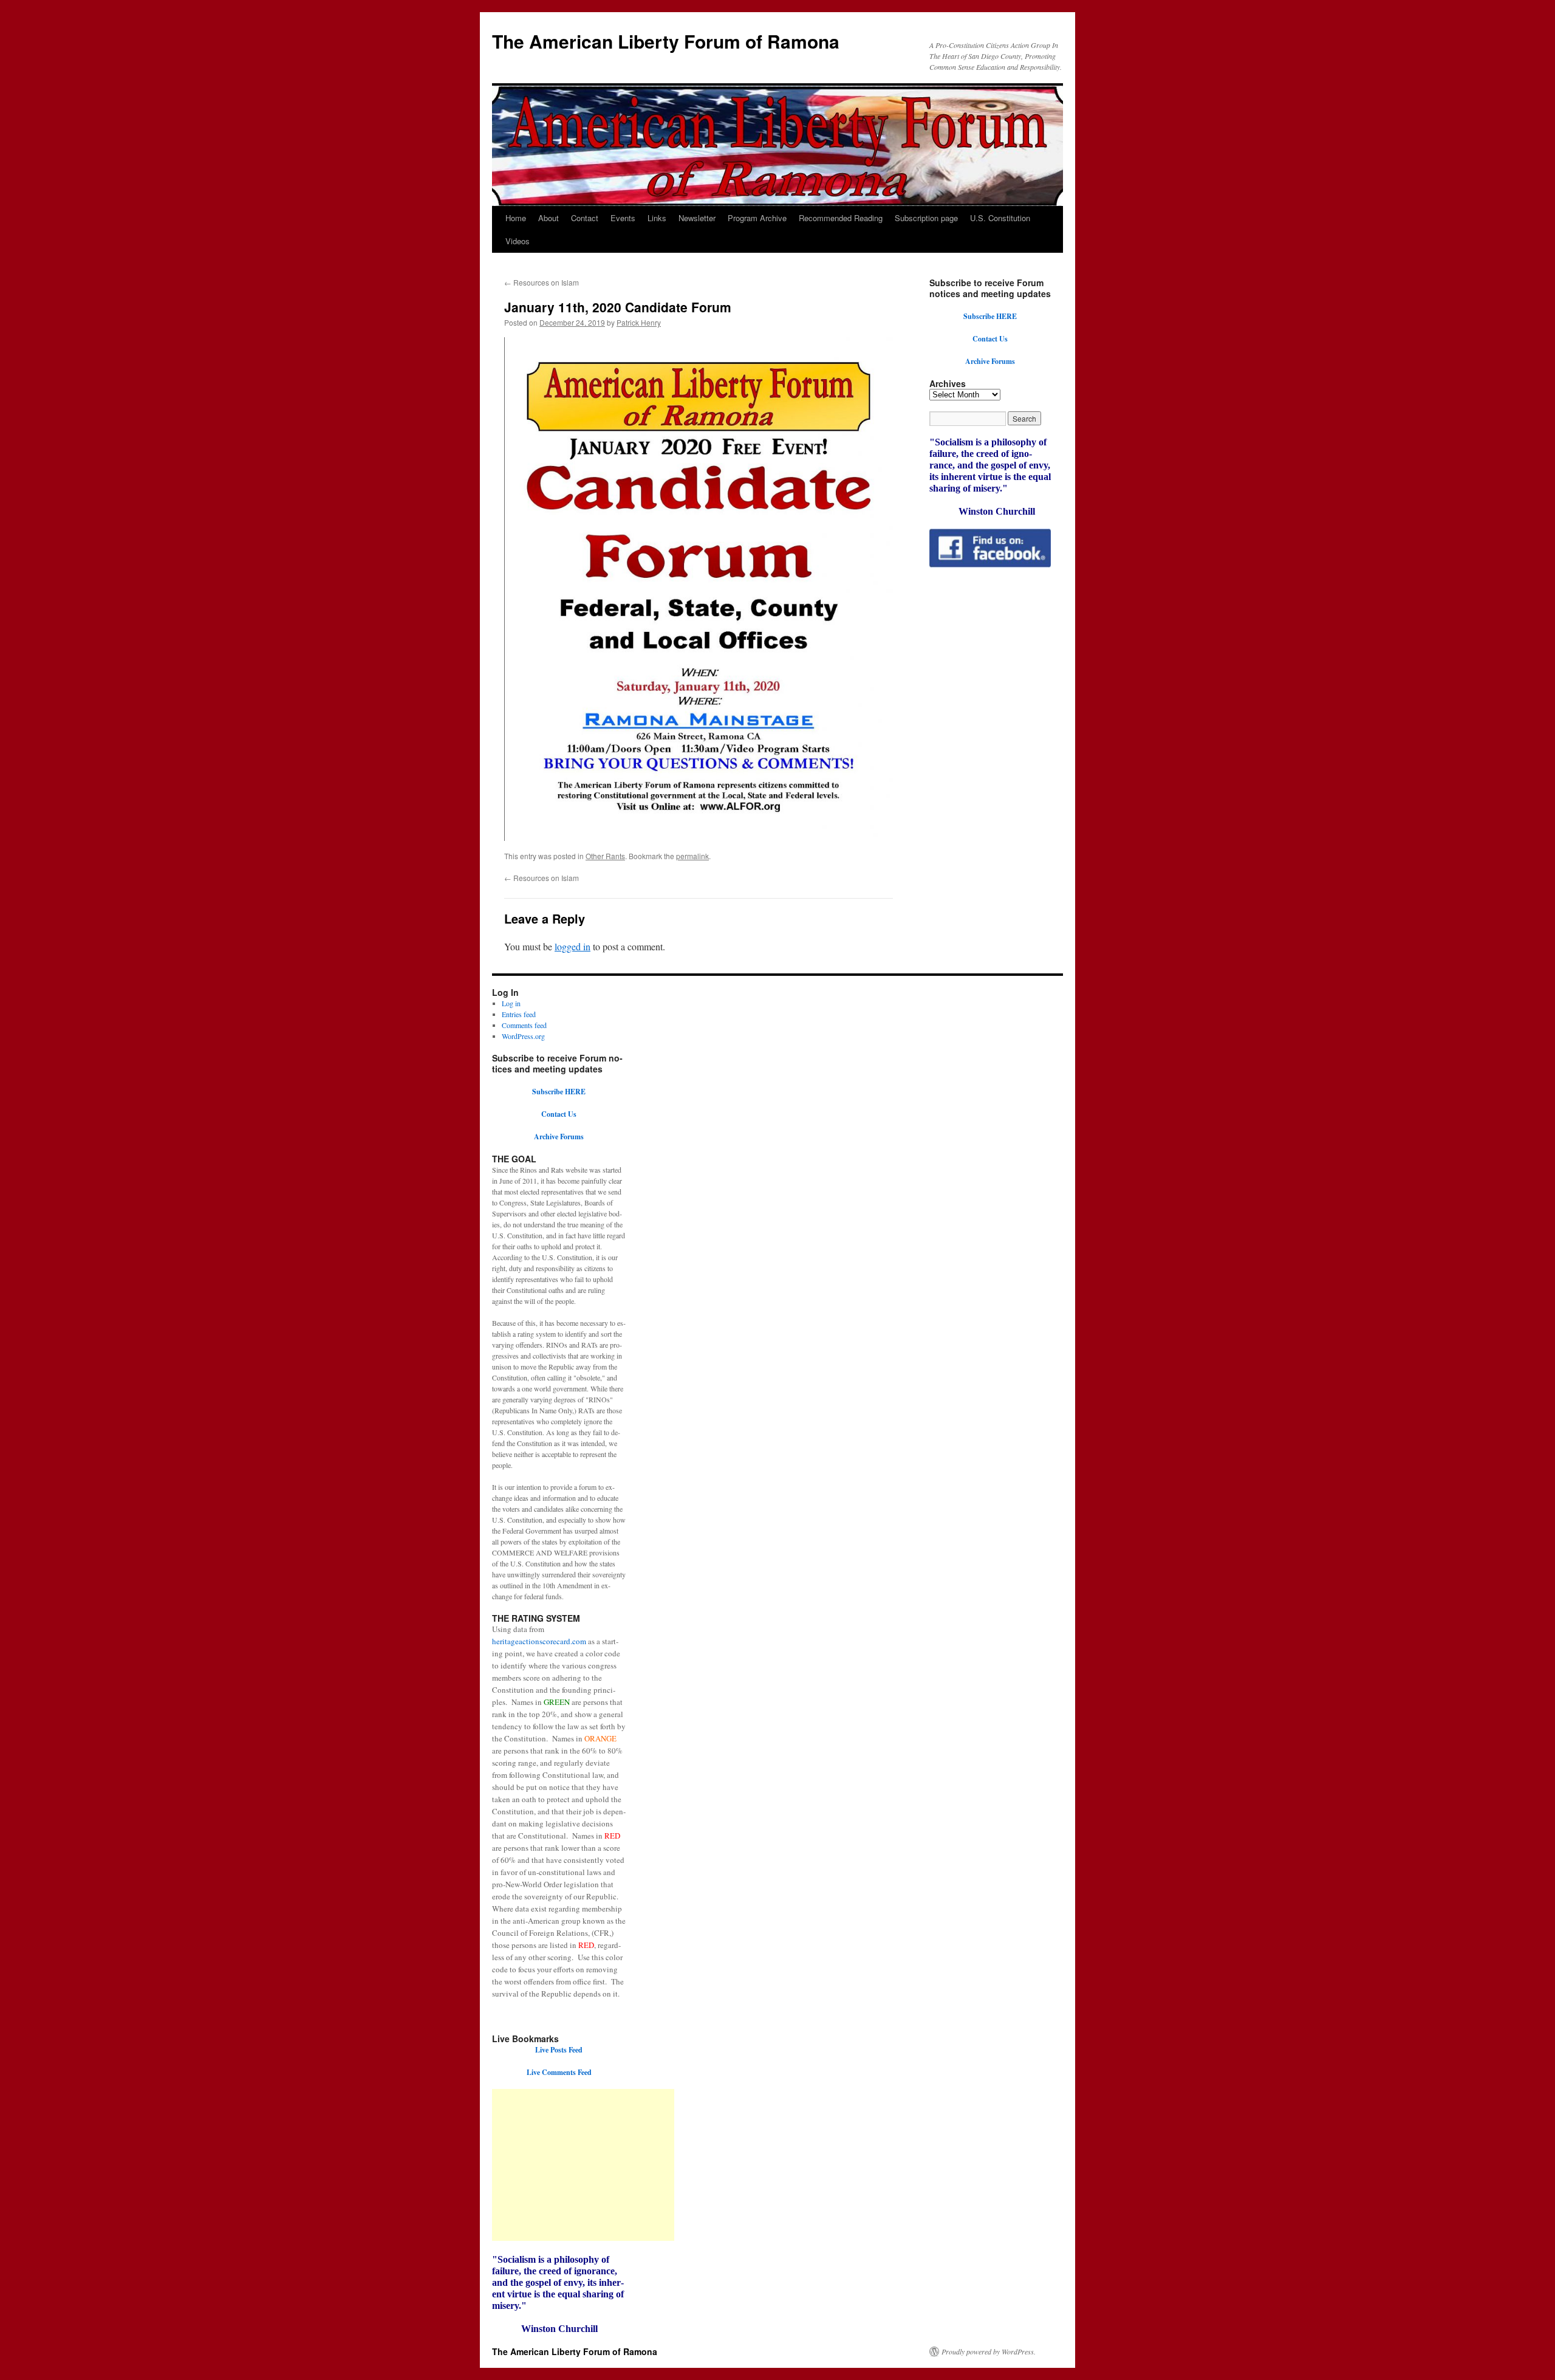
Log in (511, 1003)
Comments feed (524, 1025)
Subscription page (926, 218)
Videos (518, 241)
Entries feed (519, 1014)
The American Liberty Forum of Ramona (666, 41)
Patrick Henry (639, 322)
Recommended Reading (841, 218)
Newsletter (697, 218)
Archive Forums (990, 361)
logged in (572, 946)
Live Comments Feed (559, 2072)
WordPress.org (523, 1036)
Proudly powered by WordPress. (989, 2351)
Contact (585, 218)
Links (657, 218)
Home (516, 218)
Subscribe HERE (990, 316)
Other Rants (605, 856)
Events (623, 218)
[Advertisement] (583, 2165)
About (549, 218)
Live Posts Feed (559, 2050)
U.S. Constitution (1000, 218)
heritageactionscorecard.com (539, 1641)
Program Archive (757, 218)
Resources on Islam (542, 282)
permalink (692, 856)
